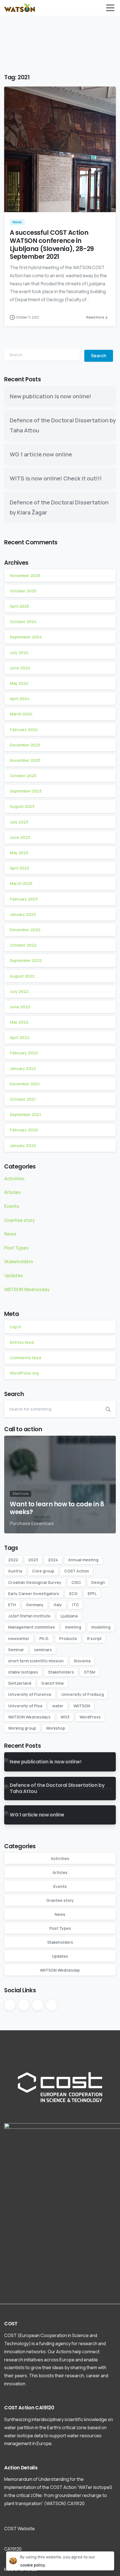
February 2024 (24, 730)
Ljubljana (69, 1616)
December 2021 (25, 1084)
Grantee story (20, 1220)
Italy (58, 1605)
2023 (33, 1560)
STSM (90, 1672)
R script (94, 1638)
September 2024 (26, 637)
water (58, 1706)
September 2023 (26, 791)
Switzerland (20, 1683)
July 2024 (19, 653)
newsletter (19, 1638)
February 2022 (24, 1053)
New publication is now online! (51, 396)
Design (98, 1582)
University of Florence (30, 1694)
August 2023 (22, 806)
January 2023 (23, 914)
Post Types (16, 1248)
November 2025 (25, 575)
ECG (73, 1594)
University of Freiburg (83, 1694)
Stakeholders (19, 1261)
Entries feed (22, 1342)
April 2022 (20, 1037)
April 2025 (19, 606)
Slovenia (82, 1661)
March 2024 (21, 714)
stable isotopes (23, 1672)
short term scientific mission (36, 1661)
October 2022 (23, 945)
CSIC (76, 1582)
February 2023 (24, 899)
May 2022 (19, 1022)
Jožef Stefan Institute (29, 1616)
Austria (15, 1571)
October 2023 (23, 776)
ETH (12, 1605)
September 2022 (26, 960)
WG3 (65, 1717)
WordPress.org (24, 1373)
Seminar (16, 1650)
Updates (14, 1275)
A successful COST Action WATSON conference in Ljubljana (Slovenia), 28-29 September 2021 (52, 245)
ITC (75, 1605)
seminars (43, 1650)
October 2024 (23, 622)
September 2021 (25, 1115)
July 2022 (19, 991)
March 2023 (21, 883)
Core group (43, 1571)
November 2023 (25, 760)
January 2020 (23, 1145)
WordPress (90, 1717)
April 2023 (19, 868)
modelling (101, 1627)
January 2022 (23, 1068)
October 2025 (23, 591)
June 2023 (20, 837)
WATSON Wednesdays (29, 1717)
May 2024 (19, 683)
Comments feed (25, 1358)
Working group (22, 1728)
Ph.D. (44, 1638)
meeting (73, 1627)
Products (68, 1638)
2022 (13, 1560)
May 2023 (19, 853)
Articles (12, 1192)
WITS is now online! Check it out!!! (56, 478)
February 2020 (24, 1130)
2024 (53, 1560)
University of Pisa (25, 1706)
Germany (35, 1605)
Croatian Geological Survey (35, 1582)
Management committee (32, 1627)
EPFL (92, 1594)
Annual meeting (83, 1560)
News (10, 1234)
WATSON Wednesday (27, 1289)
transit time (53, 1683)
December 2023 (25, 745)
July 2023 (19, 822)
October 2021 (23, 1099)
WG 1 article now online (41, 454)
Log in (15, 1327)
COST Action (77, 1571)
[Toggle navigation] (110, 8)
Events (12, 1206)
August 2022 (22, 976)
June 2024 (20, 668)
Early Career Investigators (34, 1594)
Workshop (56, 1728)
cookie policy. (33, 2565)
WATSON (82, 1706)
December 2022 (25, 930)
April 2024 (20, 699)
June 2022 (20, 1007)
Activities (14, 1179)
